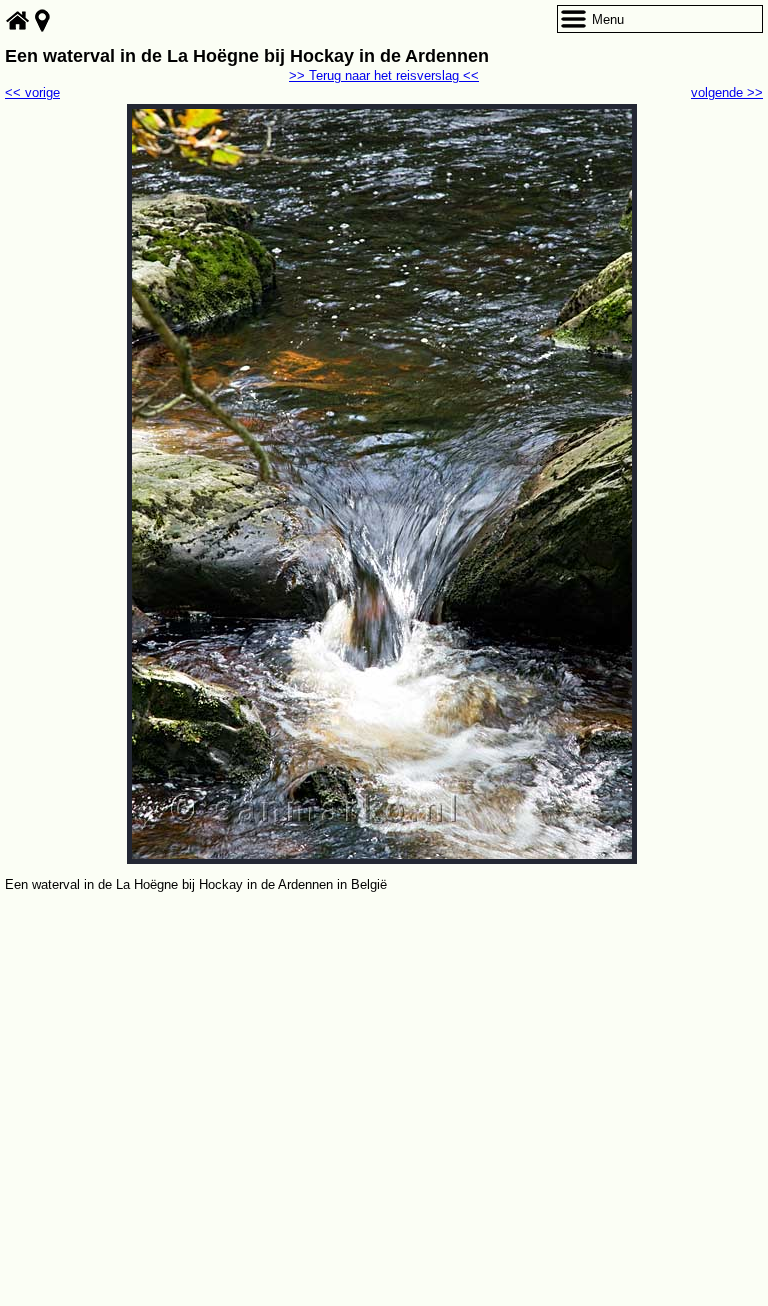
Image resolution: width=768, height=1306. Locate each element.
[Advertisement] (384, 1046)
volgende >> (727, 92)
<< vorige (32, 92)
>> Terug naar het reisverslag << (384, 75)
